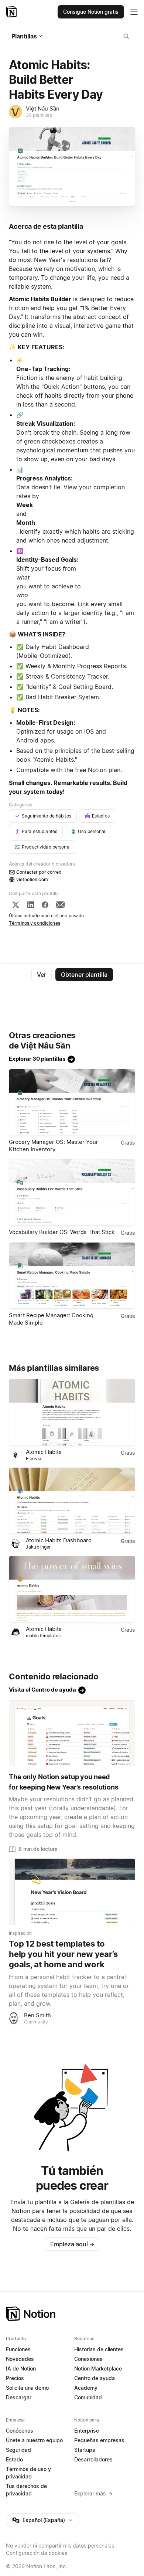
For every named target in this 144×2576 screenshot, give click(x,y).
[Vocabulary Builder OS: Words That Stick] (72, 1192)
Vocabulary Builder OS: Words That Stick (62, 1232)
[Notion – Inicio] (12, 12)
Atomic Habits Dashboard (59, 1540)
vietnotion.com (32, 879)
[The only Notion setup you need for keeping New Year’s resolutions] (72, 1733)
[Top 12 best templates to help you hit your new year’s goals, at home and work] (72, 1892)
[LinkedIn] (31, 905)
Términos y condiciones (35, 923)
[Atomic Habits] (72, 1412)
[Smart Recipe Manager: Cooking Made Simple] (72, 1276)
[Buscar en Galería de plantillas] (126, 36)
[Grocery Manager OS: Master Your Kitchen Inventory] (72, 1102)
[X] (16, 905)
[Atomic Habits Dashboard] (72, 1501)
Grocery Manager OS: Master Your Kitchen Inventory (54, 1146)
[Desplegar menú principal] (134, 12)
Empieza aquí (72, 2244)
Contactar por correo (39, 872)
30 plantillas (39, 115)
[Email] (60, 905)
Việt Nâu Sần (43, 108)
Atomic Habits (44, 1452)
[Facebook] (45, 905)
